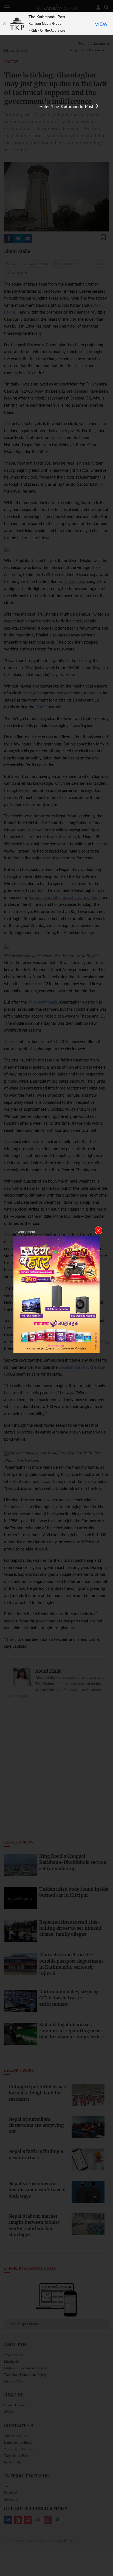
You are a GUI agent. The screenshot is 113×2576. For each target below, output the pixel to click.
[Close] (4, 24)
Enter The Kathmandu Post (67, 106)
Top (107, 2556)
